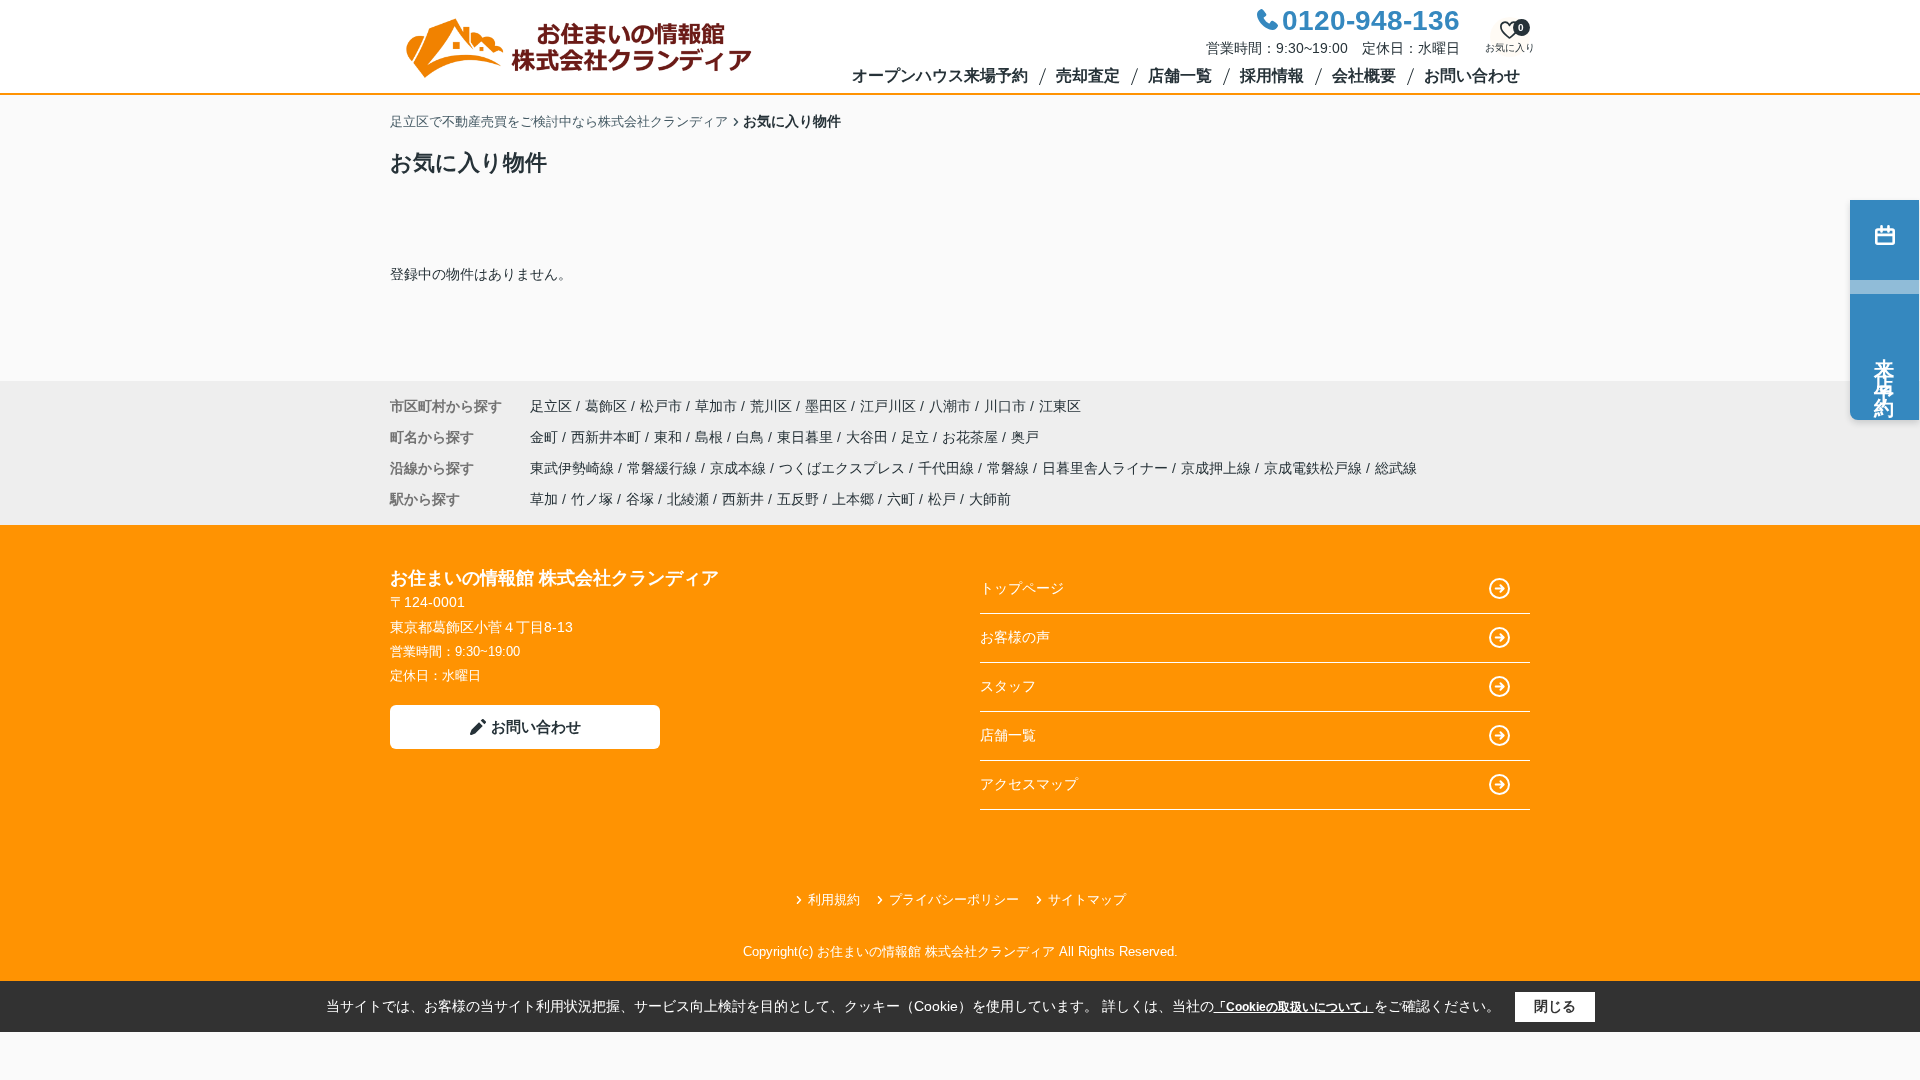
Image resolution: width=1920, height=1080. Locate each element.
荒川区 (771, 406)
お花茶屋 (972, 437)
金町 (546, 437)
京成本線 (740, 468)
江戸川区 (888, 406)
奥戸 (1025, 437)
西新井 (743, 499)
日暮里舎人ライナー (1107, 468)
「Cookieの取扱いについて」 (1294, 1007)
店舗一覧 (1180, 75)
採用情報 (1272, 75)
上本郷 (853, 499)
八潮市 (950, 406)
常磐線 (1010, 468)
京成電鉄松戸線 (1315, 468)
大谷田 (869, 437)
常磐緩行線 (664, 468)
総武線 (1396, 468)
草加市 (716, 406)
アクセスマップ (1029, 784)
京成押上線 (1218, 468)
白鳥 (752, 437)
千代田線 (948, 468)
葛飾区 (606, 406)
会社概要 (1364, 75)
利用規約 (834, 899)
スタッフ (1008, 686)
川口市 (1005, 406)
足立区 (551, 406)
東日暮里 (807, 437)
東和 (670, 437)
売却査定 (1088, 75)
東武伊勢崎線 (574, 468)
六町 (901, 499)
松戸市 (661, 406)
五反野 (798, 499)
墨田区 (826, 406)
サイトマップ (1087, 899)
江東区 (1060, 406)
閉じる (1555, 1006)
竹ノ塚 (592, 499)
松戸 (942, 499)
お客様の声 (1015, 637)
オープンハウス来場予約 (940, 75)
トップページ (1022, 588)
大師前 (990, 499)
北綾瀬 (688, 499)
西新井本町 (608, 437)
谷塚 (640, 499)
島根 (711, 437)
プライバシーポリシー (954, 899)
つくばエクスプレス (844, 468)
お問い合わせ (1472, 75)
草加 (544, 499)
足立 (917, 437)
